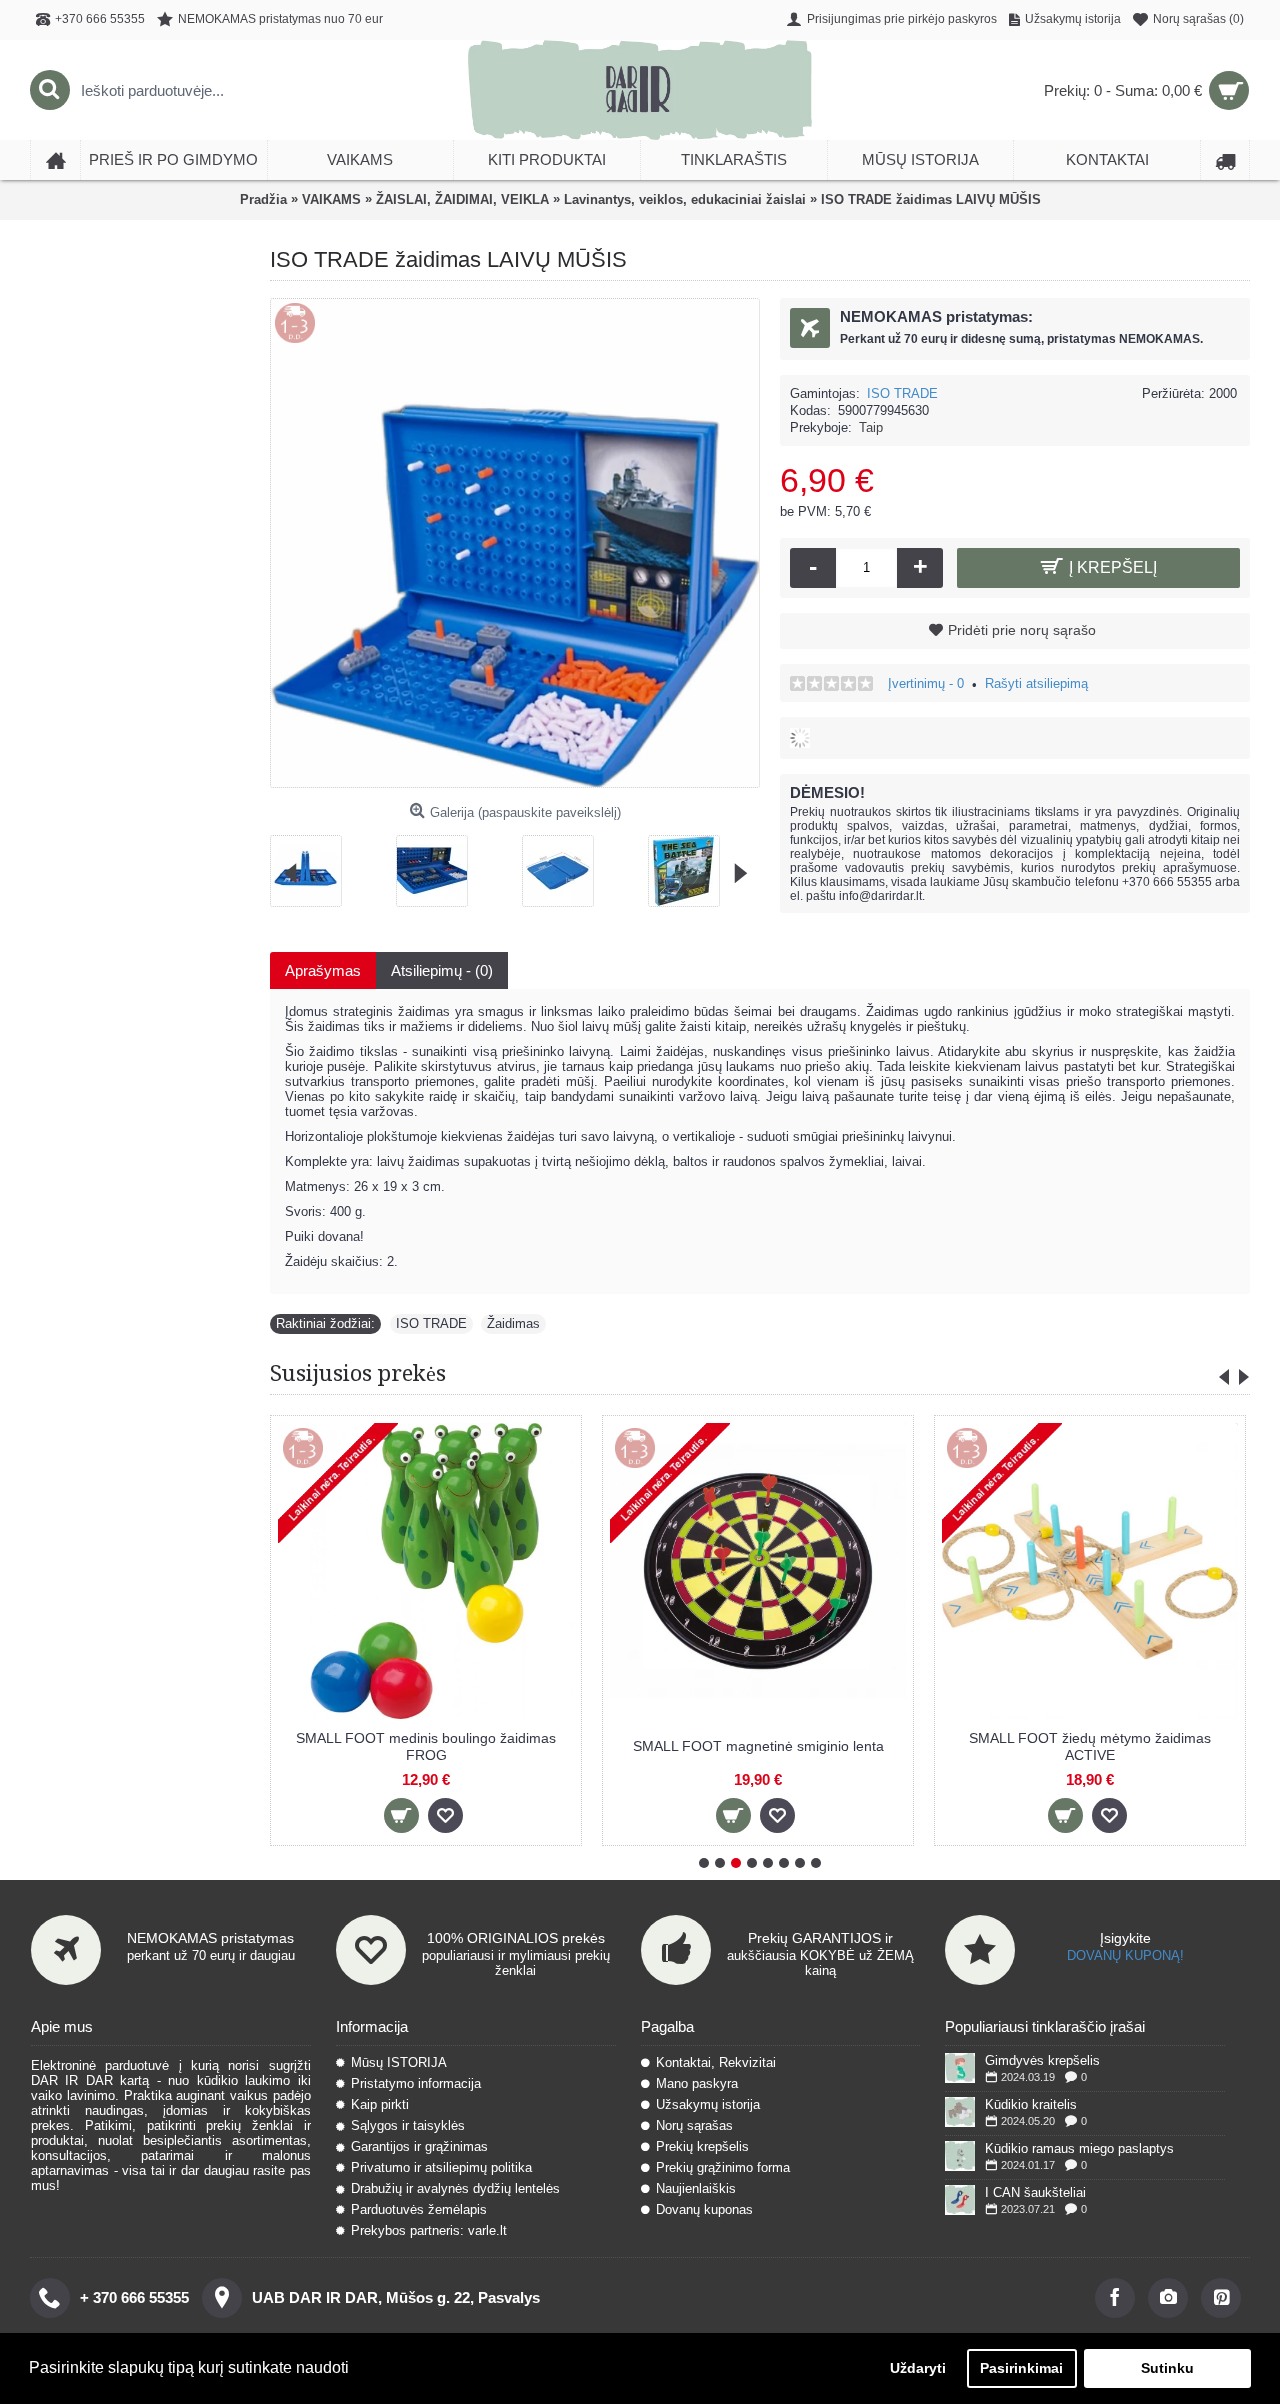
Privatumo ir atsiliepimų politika (441, 2167)
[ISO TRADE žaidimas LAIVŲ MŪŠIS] (313, 863)
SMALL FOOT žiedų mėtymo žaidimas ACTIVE (1090, 1746)
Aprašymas (323, 970)
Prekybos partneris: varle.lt (429, 2230)
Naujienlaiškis (696, 2188)
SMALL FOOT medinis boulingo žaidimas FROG (426, 1746)
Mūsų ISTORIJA (399, 2062)
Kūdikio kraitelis (1031, 2104)
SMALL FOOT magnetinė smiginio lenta (758, 1746)
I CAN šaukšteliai (1035, 2192)
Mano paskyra (697, 2083)
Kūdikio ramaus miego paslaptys (1079, 2148)
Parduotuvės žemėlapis (419, 2209)
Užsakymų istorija (708, 2104)
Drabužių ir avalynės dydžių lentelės (455, 2188)
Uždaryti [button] (918, 2368)
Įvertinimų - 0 (926, 683)
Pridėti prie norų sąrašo (1022, 630)
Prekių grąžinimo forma (723, 2167)
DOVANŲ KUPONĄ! (1125, 1955)
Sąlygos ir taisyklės (408, 2125)
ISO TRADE (902, 393)
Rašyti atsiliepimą (1036, 683)
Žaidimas (513, 1323)
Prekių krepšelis (702, 2146)
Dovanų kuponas (704, 2209)
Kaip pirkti (380, 2104)
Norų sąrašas (694, 2125)
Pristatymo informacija (416, 2083)
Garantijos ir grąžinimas (419, 2146)
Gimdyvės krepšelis (1042, 2060)
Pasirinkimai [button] (1021, 2368)
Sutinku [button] (1167, 2368)
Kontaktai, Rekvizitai (716, 2062)
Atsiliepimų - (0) (442, 970)
